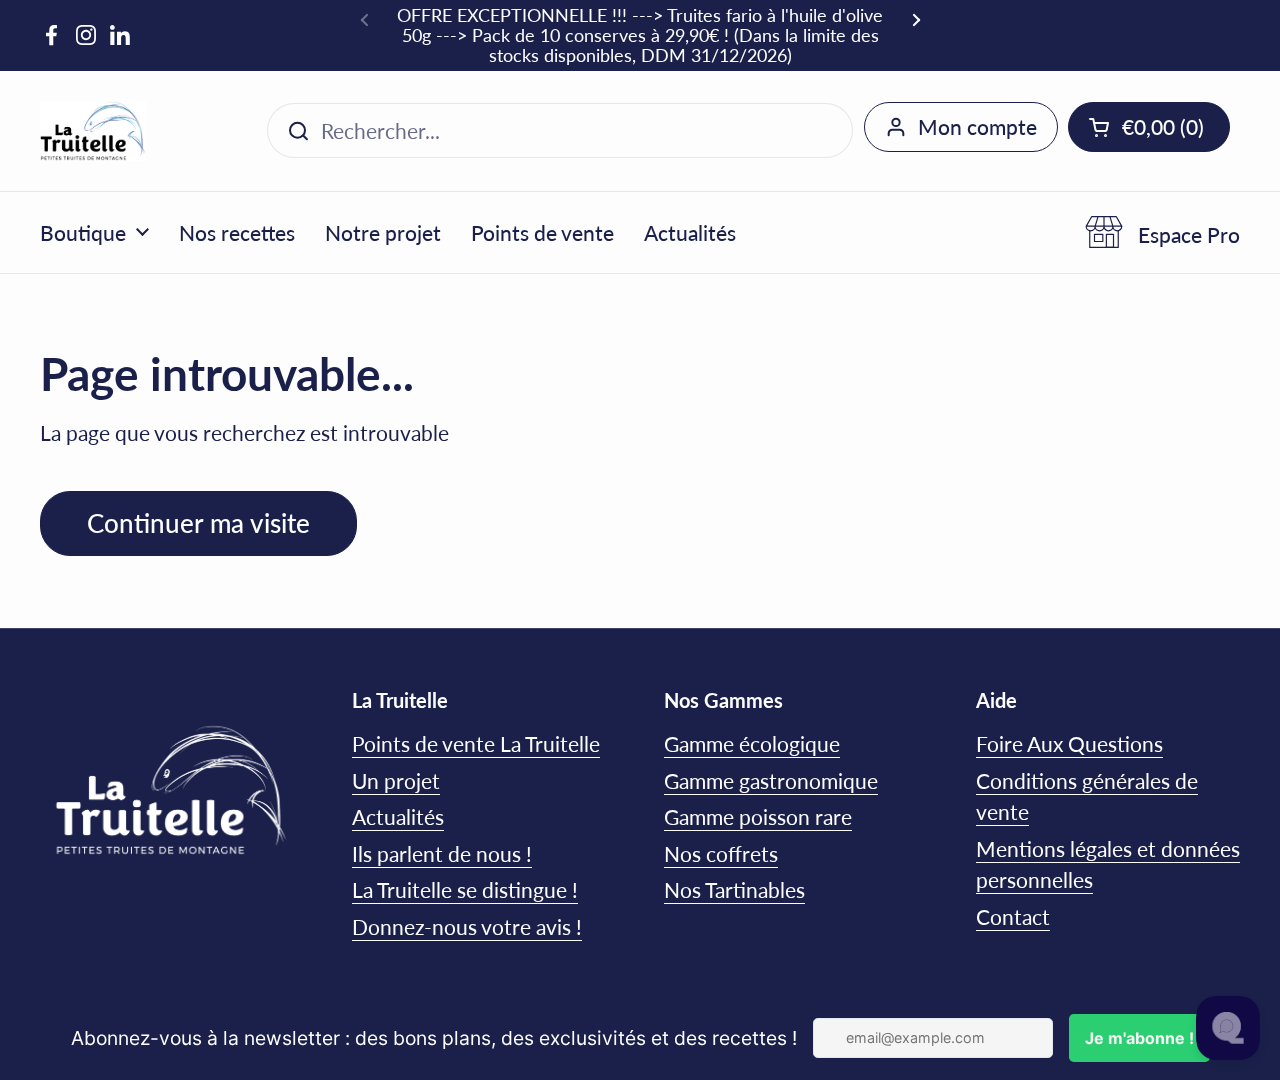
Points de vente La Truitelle (476, 743)
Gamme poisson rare (758, 816)
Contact (1013, 916)
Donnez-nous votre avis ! (467, 926)
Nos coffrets (721, 853)
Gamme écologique (752, 743)
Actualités (398, 816)
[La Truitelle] (93, 131)
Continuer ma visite (198, 523)
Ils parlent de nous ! (442, 853)
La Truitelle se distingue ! (465, 889)
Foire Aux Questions (1069, 743)
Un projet (396, 780)
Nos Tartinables (734, 889)
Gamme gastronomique (771, 780)
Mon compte (977, 126)
